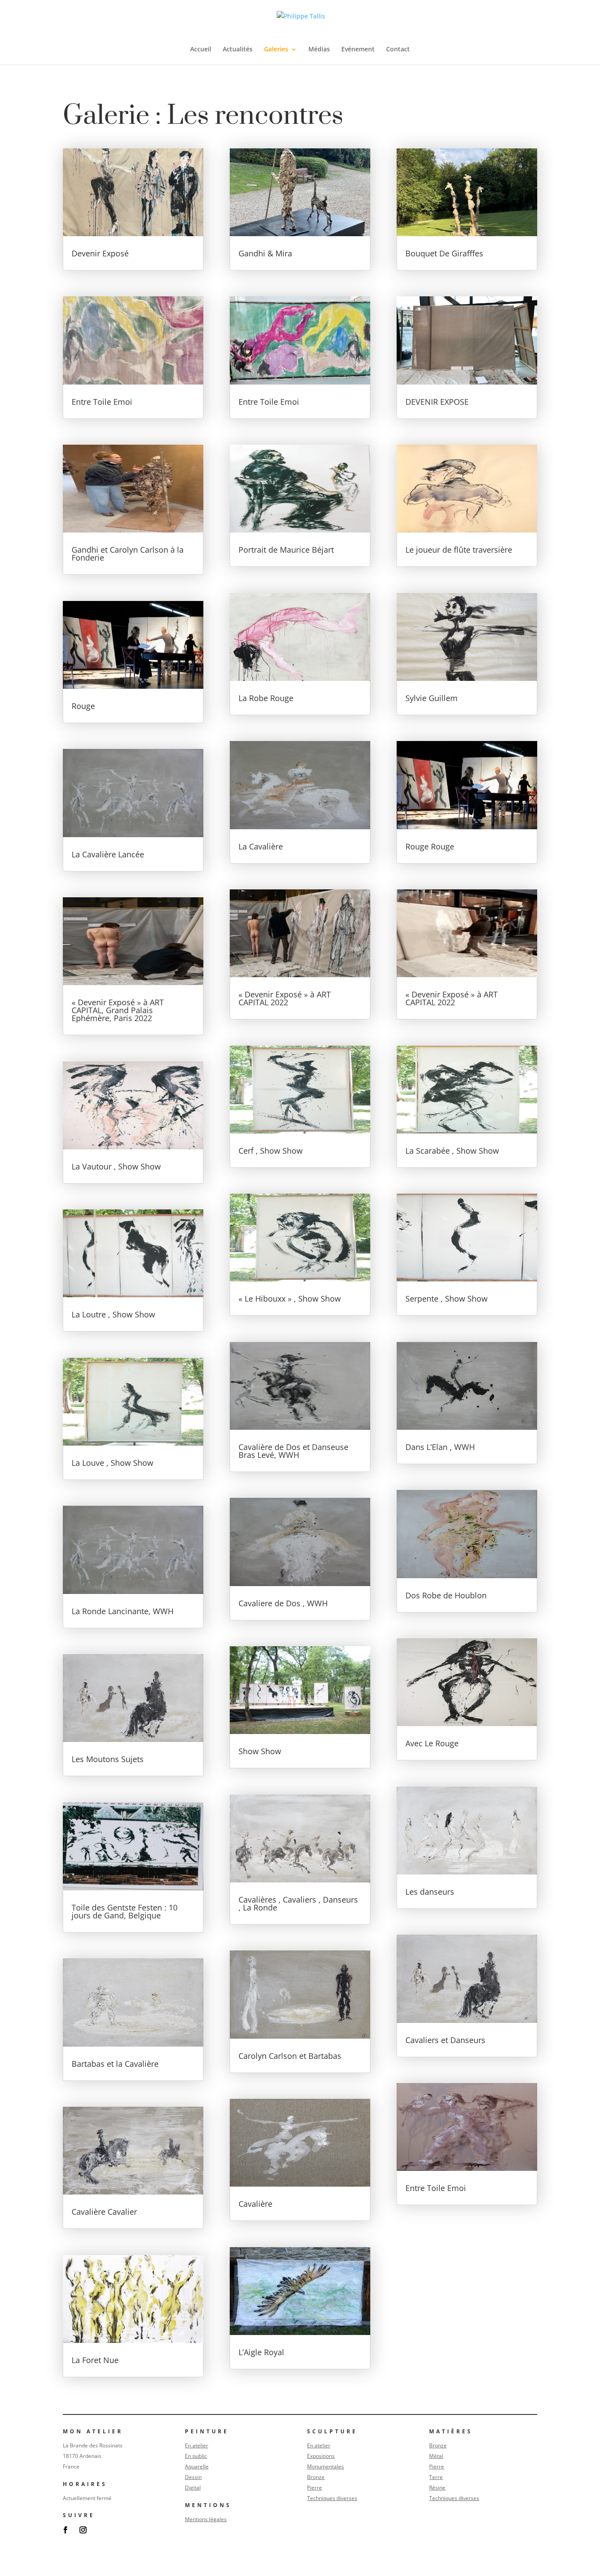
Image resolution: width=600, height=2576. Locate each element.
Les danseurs (430, 1892)
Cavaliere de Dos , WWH (283, 1603)
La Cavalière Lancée (108, 854)
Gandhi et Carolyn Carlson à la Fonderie (128, 554)
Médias (319, 50)
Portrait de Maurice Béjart (286, 550)
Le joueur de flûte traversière (459, 550)
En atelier (197, 2445)
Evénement (358, 50)
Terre (436, 2477)
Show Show (260, 1751)
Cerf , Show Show (271, 1151)
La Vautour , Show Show (116, 1166)
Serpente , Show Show (446, 1299)
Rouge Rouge (430, 846)
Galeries (276, 50)
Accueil (201, 50)
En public (196, 2456)
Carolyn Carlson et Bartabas (290, 2056)
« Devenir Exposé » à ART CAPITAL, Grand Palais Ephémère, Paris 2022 (118, 1010)
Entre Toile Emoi (102, 402)
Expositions (321, 2456)
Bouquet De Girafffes (444, 253)
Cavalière (255, 2204)
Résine (437, 2488)
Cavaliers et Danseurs (445, 2040)
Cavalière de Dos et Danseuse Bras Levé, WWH (293, 1451)
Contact (398, 50)
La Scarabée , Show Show (452, 1151)
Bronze (316, 2477)
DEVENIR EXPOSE (437, 402)
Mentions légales (206, 2519)
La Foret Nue (95, 2360)
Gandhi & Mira (265, 253)
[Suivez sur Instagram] (83, 2530)
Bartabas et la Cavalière (115, 2064)
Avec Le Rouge (432, 1743)
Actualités (238, 50)
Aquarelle (197, 2466)
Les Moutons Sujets (108, 1759)
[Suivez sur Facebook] (65, 2530)
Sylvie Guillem (432, 698)
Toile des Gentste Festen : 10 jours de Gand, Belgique (125, 1911)
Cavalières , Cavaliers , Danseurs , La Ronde (298, 1903)
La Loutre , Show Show (113, 1314)
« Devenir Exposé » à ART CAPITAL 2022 (285, 998)
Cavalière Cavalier (104, 2212)
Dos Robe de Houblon (446, 1595)
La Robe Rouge (266, 698)
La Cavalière (261, 846)
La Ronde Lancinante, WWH (123, 1611)
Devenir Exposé (100, 253)
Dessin (193, 2477)
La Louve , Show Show (112, 1463)
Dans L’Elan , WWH (440, 1447)
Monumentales (325, 2466)
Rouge (83, 706)
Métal (436, 2456)
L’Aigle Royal (261, 2352)
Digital (193, 2488)
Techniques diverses (332, 2498)
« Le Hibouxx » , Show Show (290, 1299)
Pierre (314, 2488)
